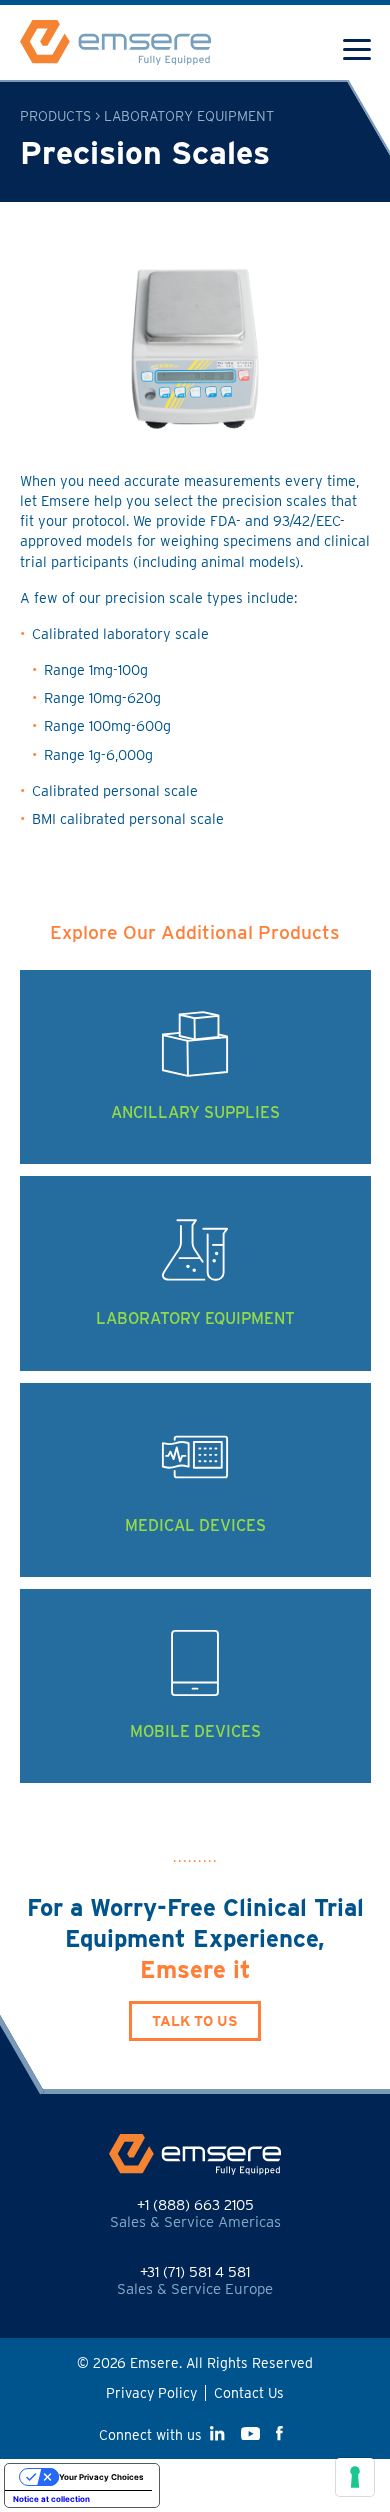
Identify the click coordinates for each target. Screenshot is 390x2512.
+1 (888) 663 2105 (195, 2204)
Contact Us (249, 2393)
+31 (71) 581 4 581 (195, 2271)
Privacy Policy (151, 2393)
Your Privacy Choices (101, 2477)
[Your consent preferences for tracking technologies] (355, 2477)
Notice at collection (51, 2499)
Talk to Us (195, 2020)
